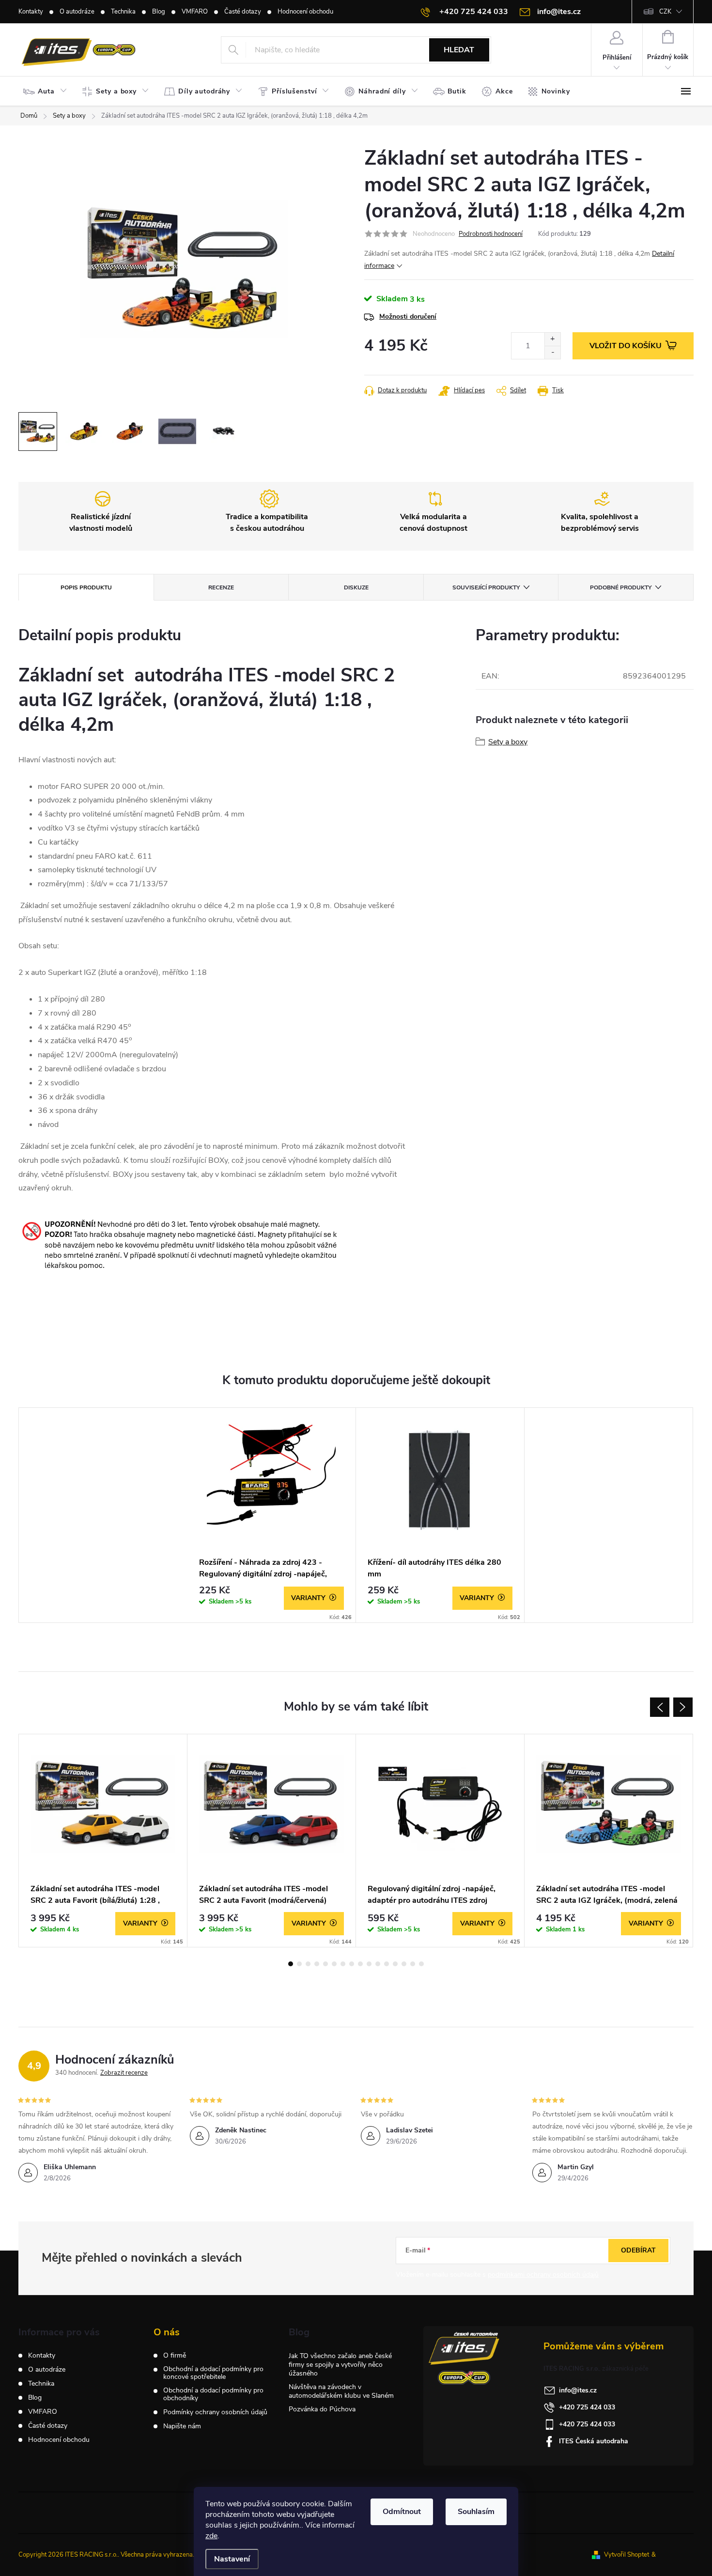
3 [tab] (308, 1964)
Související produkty (486, 587)
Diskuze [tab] (356, 587)
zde (211, 2536)
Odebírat (638, 2250)
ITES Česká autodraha (594, 2441)
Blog (159, 12)
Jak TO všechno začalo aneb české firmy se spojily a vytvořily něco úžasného (340, 2365)
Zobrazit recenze (124, 2073)
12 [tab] (387, 1964)
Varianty (308, 1598)
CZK (665, 12)
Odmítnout (402, 2512)
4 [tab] (317, 1964)
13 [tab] (395, 1964)
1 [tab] (291, 1964)
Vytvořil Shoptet (627, 2555)
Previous (660, 1707)
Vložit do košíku (626, 346)
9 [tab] (360, 1964)
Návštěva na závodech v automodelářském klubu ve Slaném (341, 2391)
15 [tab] (413, 1964)
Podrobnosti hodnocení (491, 234)
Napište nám (182, 2426)
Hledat (459, 50)
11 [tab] (378, 1964)
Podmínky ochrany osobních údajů (215, 2412)
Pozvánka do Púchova (322, 2409)
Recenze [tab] (221, 587)
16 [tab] (421, 1964)
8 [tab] (352, 1964)
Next (683, 1707)
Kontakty (31, 12)
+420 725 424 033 (587, 2407)
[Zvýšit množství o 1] (552, 339)
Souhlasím (476, 2512)
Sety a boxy (508, 742)
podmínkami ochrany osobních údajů (543, 2275)
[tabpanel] (272, 1515)
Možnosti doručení (408, 316)
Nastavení (232, 2559)
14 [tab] (404, 1964)
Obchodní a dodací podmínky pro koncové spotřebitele (213, 2373)
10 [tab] (369, 1964)
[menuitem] (47, 92)
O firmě (175, 2356)
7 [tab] (343, 1964)
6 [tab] (334, 1964)
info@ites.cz (578, 2390)
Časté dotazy (243, 12)
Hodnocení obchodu (305, 12)
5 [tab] (325, 1964)
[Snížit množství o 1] (552, 352)
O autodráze (77, 12)
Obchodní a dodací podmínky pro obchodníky (213, 2394)
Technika (123, 12)
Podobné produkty (621, 587)
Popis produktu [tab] (86, 587)
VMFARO (195, 12)
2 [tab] (299, 1964)
